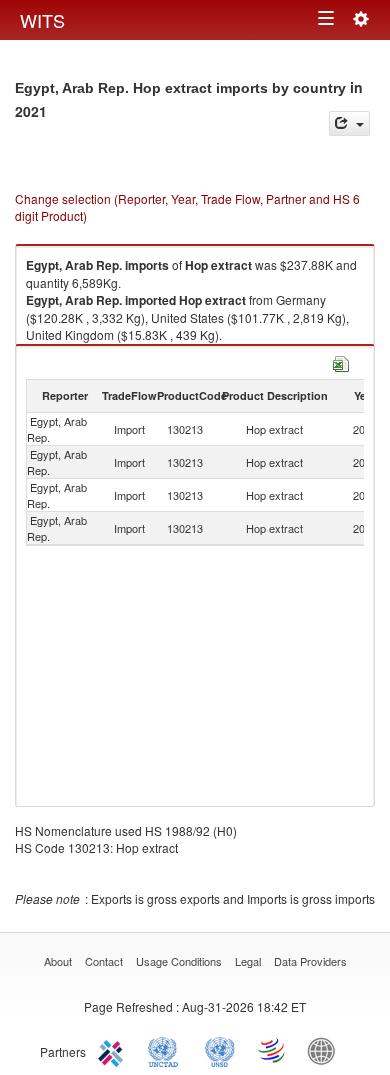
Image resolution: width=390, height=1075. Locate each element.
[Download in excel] (341, 361)
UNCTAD (167, 1050)
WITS (42, 20)
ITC (114, 1050)
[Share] (349, 123)
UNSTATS (220, 1050)
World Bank (326, 1050)
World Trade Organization (273, 1050)
